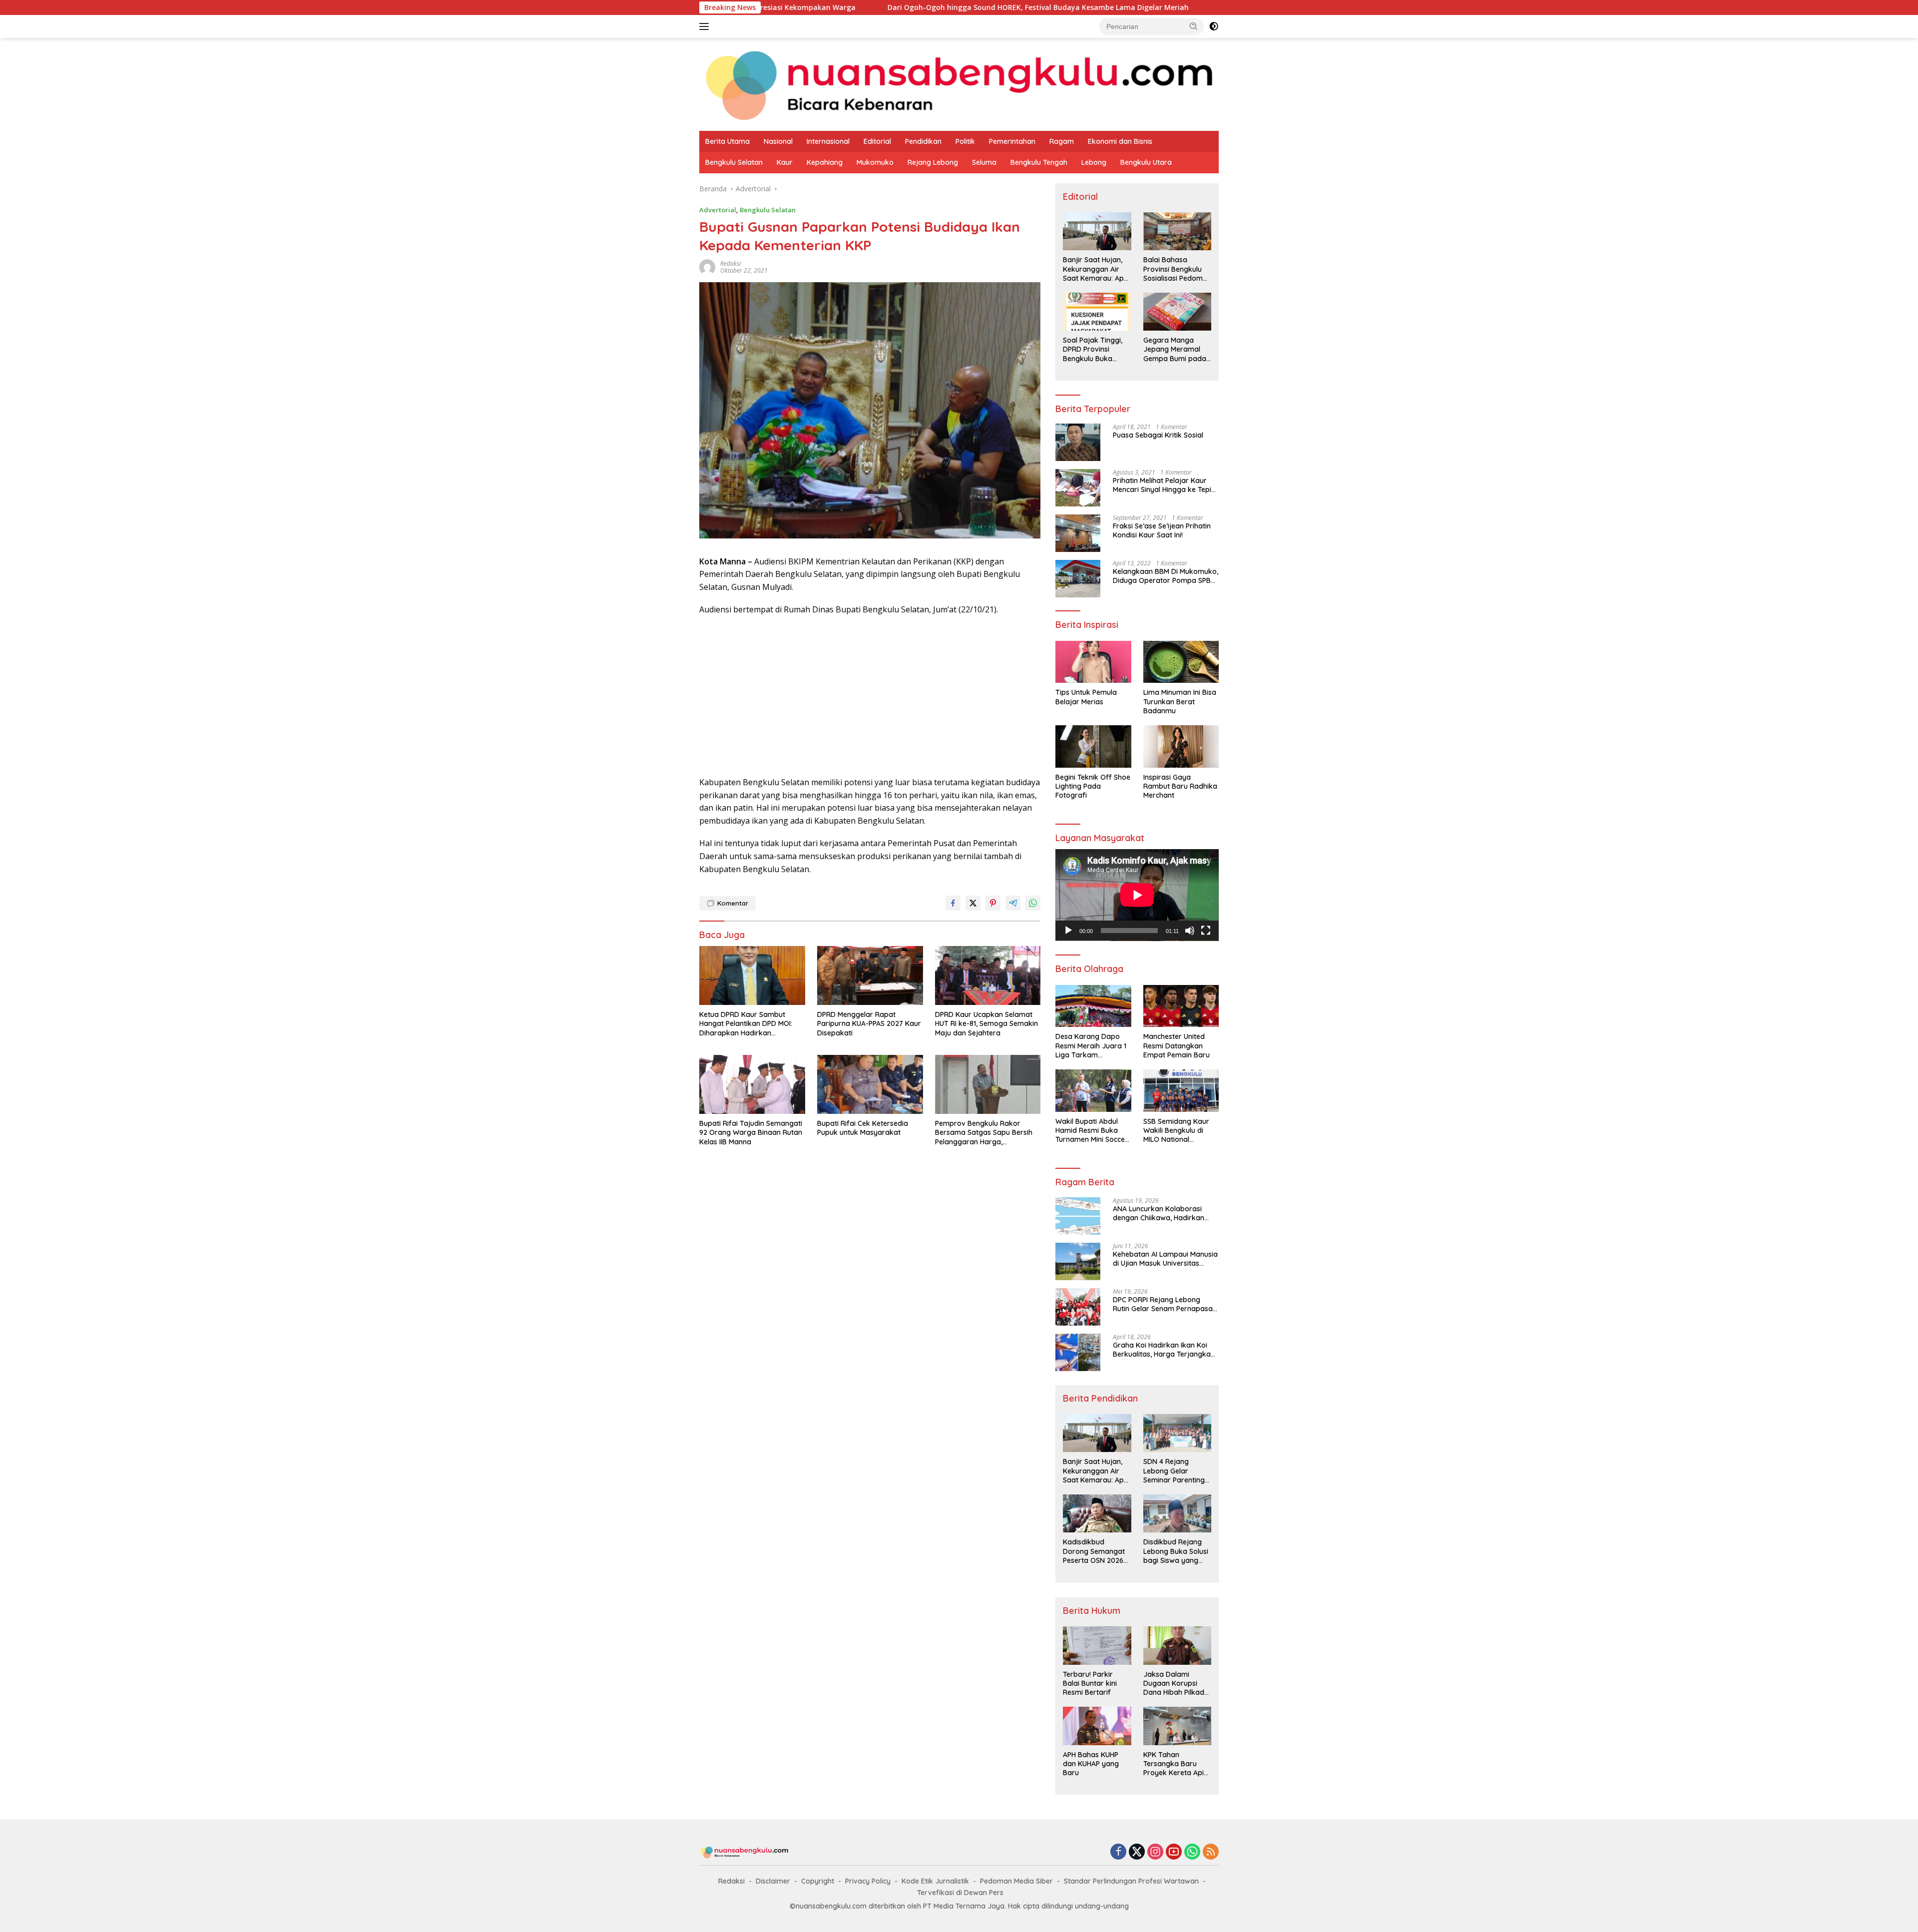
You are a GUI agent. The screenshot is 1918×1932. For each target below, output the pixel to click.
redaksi (730, 263)
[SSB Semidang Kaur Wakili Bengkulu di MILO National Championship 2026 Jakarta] (1181, 1091)
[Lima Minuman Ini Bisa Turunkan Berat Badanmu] (1181, 662)
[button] (1194, 26)
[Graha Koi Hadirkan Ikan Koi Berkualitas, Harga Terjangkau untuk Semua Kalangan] (1078, 1352)
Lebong (1094, 162)
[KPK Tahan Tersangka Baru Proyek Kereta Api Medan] (1177, 1726)
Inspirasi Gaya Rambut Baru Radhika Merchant (1180, 786)
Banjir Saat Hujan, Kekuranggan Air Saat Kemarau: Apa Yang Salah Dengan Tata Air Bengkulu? (1096, 269)
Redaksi (731, 1881)
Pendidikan (923, 141)
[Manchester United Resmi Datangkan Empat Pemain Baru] (1181, 1006)
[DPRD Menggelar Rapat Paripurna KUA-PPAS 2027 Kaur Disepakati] (870, 976)
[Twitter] (1137, 1852)
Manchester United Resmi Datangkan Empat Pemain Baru (1177, 1045)
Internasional (828, 141)
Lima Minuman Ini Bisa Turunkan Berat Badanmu (1180, 701)
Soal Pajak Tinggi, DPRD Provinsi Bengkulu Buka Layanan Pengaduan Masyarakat (1093, 349)
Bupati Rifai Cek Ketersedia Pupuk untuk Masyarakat (863, 1128)
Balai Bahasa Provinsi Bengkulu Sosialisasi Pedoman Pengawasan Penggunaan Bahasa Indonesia (1177, 269)
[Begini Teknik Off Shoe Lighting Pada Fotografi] (1093, 746)
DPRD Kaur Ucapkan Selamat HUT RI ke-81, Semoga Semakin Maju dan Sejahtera (986, 1023)
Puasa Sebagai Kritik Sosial (1158, 435)
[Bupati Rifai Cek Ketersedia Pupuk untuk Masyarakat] (870, 1085)
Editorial (877, 141)
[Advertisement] (870, 696)
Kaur (785, 162)
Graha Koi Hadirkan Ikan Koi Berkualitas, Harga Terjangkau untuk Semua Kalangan (1164, 1350)
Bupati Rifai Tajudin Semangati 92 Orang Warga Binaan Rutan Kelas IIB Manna (751, 1132)
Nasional (778, 141)
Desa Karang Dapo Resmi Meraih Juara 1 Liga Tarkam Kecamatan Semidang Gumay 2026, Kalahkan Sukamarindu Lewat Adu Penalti (1092, 1046)
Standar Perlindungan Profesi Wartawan (1131, 1881)
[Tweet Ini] (973, 903)
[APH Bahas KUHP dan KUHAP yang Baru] (1097, 1726)
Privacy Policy (868, 1881)
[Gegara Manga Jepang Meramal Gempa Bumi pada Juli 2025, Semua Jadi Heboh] (1177, 312)
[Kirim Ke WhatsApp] (1033, 903)
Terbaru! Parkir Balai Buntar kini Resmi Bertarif (1090, 1683)
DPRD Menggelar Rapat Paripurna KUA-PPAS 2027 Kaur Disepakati (869, 1023)
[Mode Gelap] (1214, 26)
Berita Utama (727, 141)
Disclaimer (773, 1881)
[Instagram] (1155, 1852)
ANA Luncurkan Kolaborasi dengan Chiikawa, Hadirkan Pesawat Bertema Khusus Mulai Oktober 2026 (1165, 1213)
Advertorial (718, 210)
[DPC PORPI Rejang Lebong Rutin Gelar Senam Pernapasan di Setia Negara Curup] (1078, 1307)
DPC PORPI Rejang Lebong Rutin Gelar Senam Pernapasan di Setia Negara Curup (1165, 1304)
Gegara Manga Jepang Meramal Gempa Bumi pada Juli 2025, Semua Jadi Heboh (1175, 349)
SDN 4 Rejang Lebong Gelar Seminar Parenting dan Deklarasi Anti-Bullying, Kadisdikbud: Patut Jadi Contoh (1175, 1471)
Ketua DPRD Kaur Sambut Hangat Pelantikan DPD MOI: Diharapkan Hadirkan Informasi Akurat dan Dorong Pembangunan (1207, 7)
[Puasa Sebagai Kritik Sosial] (1078, 442)
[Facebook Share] (953, 903)
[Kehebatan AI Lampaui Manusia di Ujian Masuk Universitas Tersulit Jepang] (1078, 1261)
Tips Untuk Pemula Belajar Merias (1086, 697)
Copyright (818, 1881)
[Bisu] (1190, 931)
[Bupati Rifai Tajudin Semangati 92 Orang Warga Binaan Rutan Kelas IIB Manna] (752, 1085)
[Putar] (1068, 931)
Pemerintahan (1012, 141)
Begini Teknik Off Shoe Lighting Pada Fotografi (1093, 786)
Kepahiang (825, 162)
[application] (1137, 895)
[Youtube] (1174, 1852)
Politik (965, 141)
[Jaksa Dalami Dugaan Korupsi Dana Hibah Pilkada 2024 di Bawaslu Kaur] (1177, 1645)
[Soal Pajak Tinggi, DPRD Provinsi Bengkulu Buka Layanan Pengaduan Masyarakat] (1097, 312)
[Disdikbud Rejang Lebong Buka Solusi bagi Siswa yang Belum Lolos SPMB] (1177, 1513)
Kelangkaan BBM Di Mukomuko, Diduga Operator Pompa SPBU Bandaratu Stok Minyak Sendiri (1166, 576)
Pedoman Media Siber (1016, 1881)
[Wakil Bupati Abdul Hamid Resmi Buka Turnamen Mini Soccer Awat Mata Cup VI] (1093, 1091)
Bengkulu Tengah (1039, 162)
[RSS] (1211, 1852)
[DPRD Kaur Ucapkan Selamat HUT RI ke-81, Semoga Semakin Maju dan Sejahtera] (988, 976)
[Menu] (706, 26)
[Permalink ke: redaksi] (707, 266)
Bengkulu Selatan (734, 162)
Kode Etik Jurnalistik (935, 1881)
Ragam (1062, 141)
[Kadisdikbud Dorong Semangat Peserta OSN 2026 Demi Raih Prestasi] (1097, 1513)
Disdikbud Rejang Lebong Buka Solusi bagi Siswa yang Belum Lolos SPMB (1176, 1551)
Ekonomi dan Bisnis (1120, 141)
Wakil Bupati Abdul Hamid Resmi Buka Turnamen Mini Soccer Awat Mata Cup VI (1092, 1131)
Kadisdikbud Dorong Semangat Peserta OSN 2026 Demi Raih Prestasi (1094, 1551)
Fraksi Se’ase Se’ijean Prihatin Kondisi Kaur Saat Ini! (1162, 530)
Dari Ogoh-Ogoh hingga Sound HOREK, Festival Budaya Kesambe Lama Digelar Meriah (811, 7)
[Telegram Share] (1013, 903)
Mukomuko (875, 162)
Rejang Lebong (933, 162)
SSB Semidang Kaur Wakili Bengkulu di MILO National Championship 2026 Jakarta (1176, 1131)
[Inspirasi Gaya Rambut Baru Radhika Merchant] (1181, 746)
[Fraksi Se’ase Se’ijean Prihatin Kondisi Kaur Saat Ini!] (1078, 533)
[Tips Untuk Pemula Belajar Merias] (1093, 662)
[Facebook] (1118, 1852)
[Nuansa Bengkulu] (959, 84)
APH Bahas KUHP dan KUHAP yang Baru (1091, 1764)
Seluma (984, 162)
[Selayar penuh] (1206, 931)
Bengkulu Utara (1146, 162)
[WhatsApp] (1192, 1852)
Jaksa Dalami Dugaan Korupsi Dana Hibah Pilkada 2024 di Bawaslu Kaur (1176, 1684)
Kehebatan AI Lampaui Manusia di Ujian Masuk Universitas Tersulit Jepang (1165, 1259)
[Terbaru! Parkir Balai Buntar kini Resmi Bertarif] (1097, 1645)
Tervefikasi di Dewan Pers (960, 1893)
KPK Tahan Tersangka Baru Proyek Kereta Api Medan (1174, 1764)
